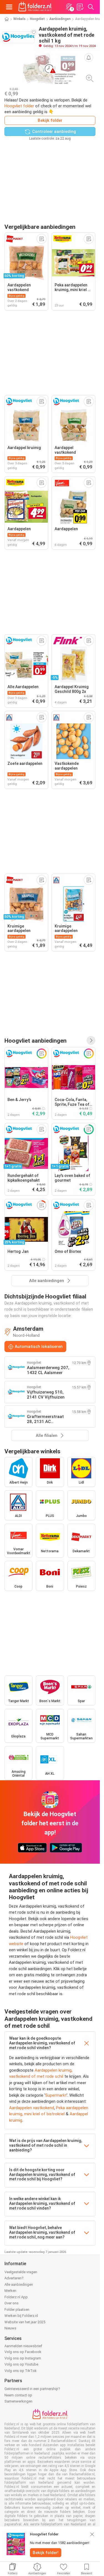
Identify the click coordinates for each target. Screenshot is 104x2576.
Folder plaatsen (17, 2310)
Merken (10, 2291)
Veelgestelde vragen (21, 2272)
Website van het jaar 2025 (25, 2322)
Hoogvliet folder (19, 106)
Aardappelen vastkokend (32, 2108)
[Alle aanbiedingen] (91, 1040)
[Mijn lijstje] (80, 7)
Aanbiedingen (60, 19)
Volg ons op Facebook (23, 2352)
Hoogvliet (37, 19)
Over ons (12, 2303)
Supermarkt (56, 2095)
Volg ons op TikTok (21, 2371)
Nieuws (10, 2328)
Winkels (19, 19)
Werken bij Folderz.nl (21, 2316)
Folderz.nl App (16, 2297)
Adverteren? (14, 2278)
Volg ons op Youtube (21, 2364)
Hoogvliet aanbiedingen (35, 1041)
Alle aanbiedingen (19, 2284)
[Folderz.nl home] (35, 7)
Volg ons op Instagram (23, 2358)
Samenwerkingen (18, 2401)
